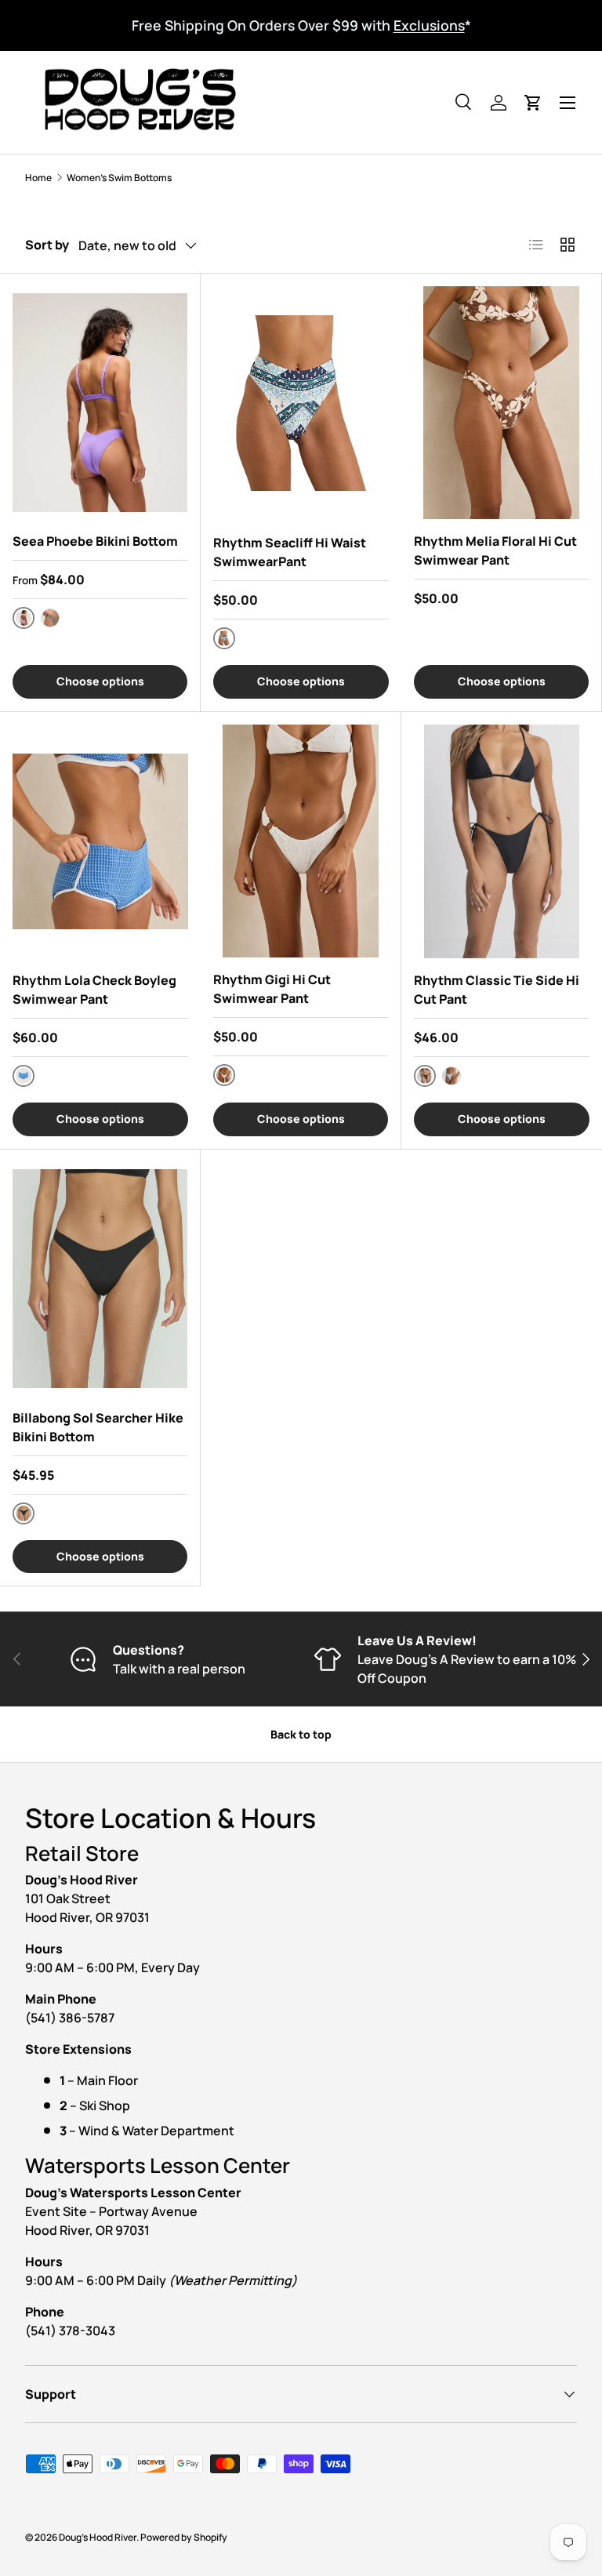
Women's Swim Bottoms (119, 178)
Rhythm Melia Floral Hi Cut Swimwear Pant (495, 550)
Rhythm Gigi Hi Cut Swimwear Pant (272, 989)
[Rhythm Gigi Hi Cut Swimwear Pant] (301, 841)
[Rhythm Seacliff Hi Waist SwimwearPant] (301, 403)
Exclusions (429, 25)
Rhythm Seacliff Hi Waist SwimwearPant (290, 552)
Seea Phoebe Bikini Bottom (95, 541)
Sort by (47, 245)
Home (38, 178)
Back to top (301, 1734)
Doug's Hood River (98, 2537)
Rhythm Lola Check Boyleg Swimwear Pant (94, 990)
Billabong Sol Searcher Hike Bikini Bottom (98, 1427)
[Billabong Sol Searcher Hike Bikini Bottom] (100, 1279)
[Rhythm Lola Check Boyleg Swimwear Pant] (100, 842)
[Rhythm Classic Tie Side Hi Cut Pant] (502, 842)
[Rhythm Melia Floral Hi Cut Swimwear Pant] (501, 403)
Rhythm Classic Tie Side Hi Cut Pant (497, 990)
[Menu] (568, 103)
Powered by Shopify (184, 2537)
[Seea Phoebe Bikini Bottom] (100, 403)
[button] (533, 103)
